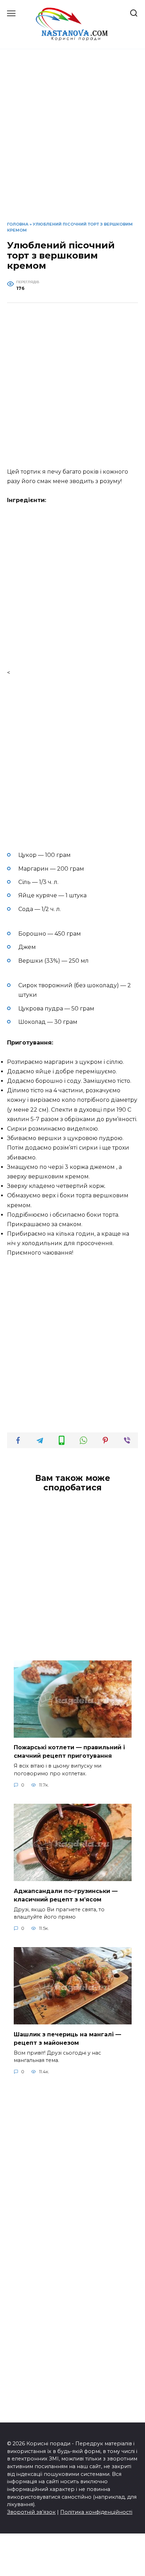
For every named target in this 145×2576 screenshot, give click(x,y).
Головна (18, 224)
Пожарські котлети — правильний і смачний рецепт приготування (69, 1752)
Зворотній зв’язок (31, 2512)
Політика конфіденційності (96, 2512)
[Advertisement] (72, 141)
